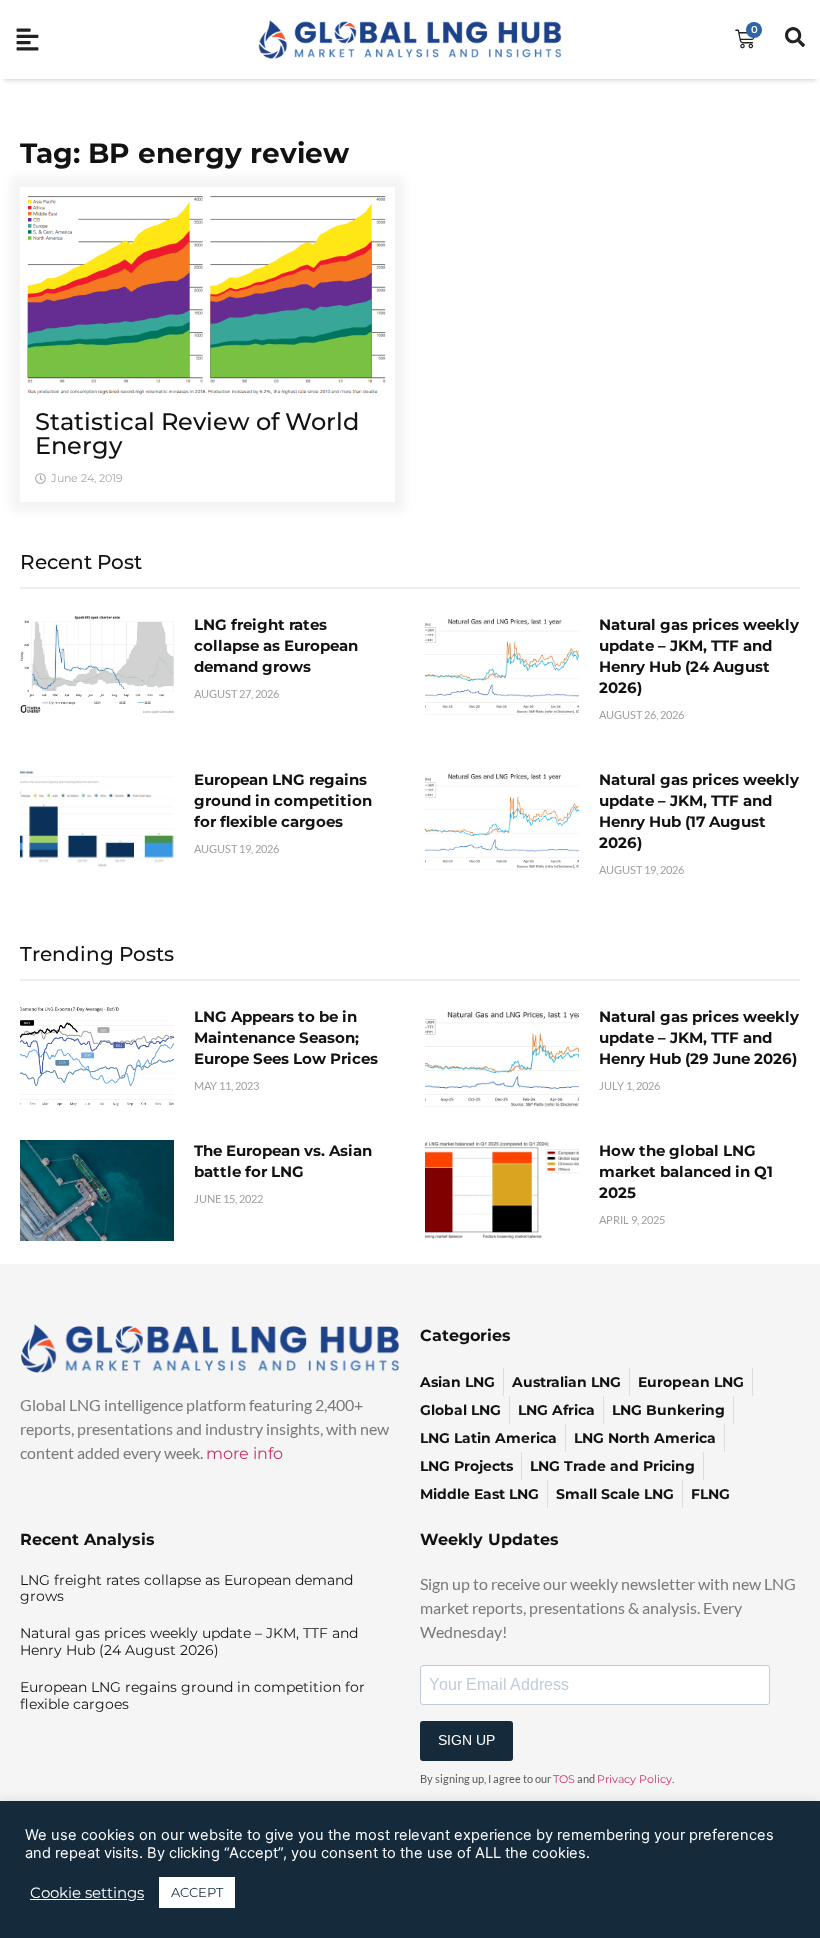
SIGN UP (466, 1740)
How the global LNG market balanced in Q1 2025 (686, 1171)
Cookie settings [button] (87, 1893)
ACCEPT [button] (197, 1892)
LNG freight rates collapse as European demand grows (276, 645)
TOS (564, 1779)
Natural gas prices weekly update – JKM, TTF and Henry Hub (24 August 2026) (189, 1641)
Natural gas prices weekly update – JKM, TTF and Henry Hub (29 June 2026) (699, 1037)
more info (244, 1453)
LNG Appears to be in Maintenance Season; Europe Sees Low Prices (286, 1037)
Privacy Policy (634, 1779)
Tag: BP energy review (184, 153)
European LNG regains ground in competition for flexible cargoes (283, 800)
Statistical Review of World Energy (197, 433)
